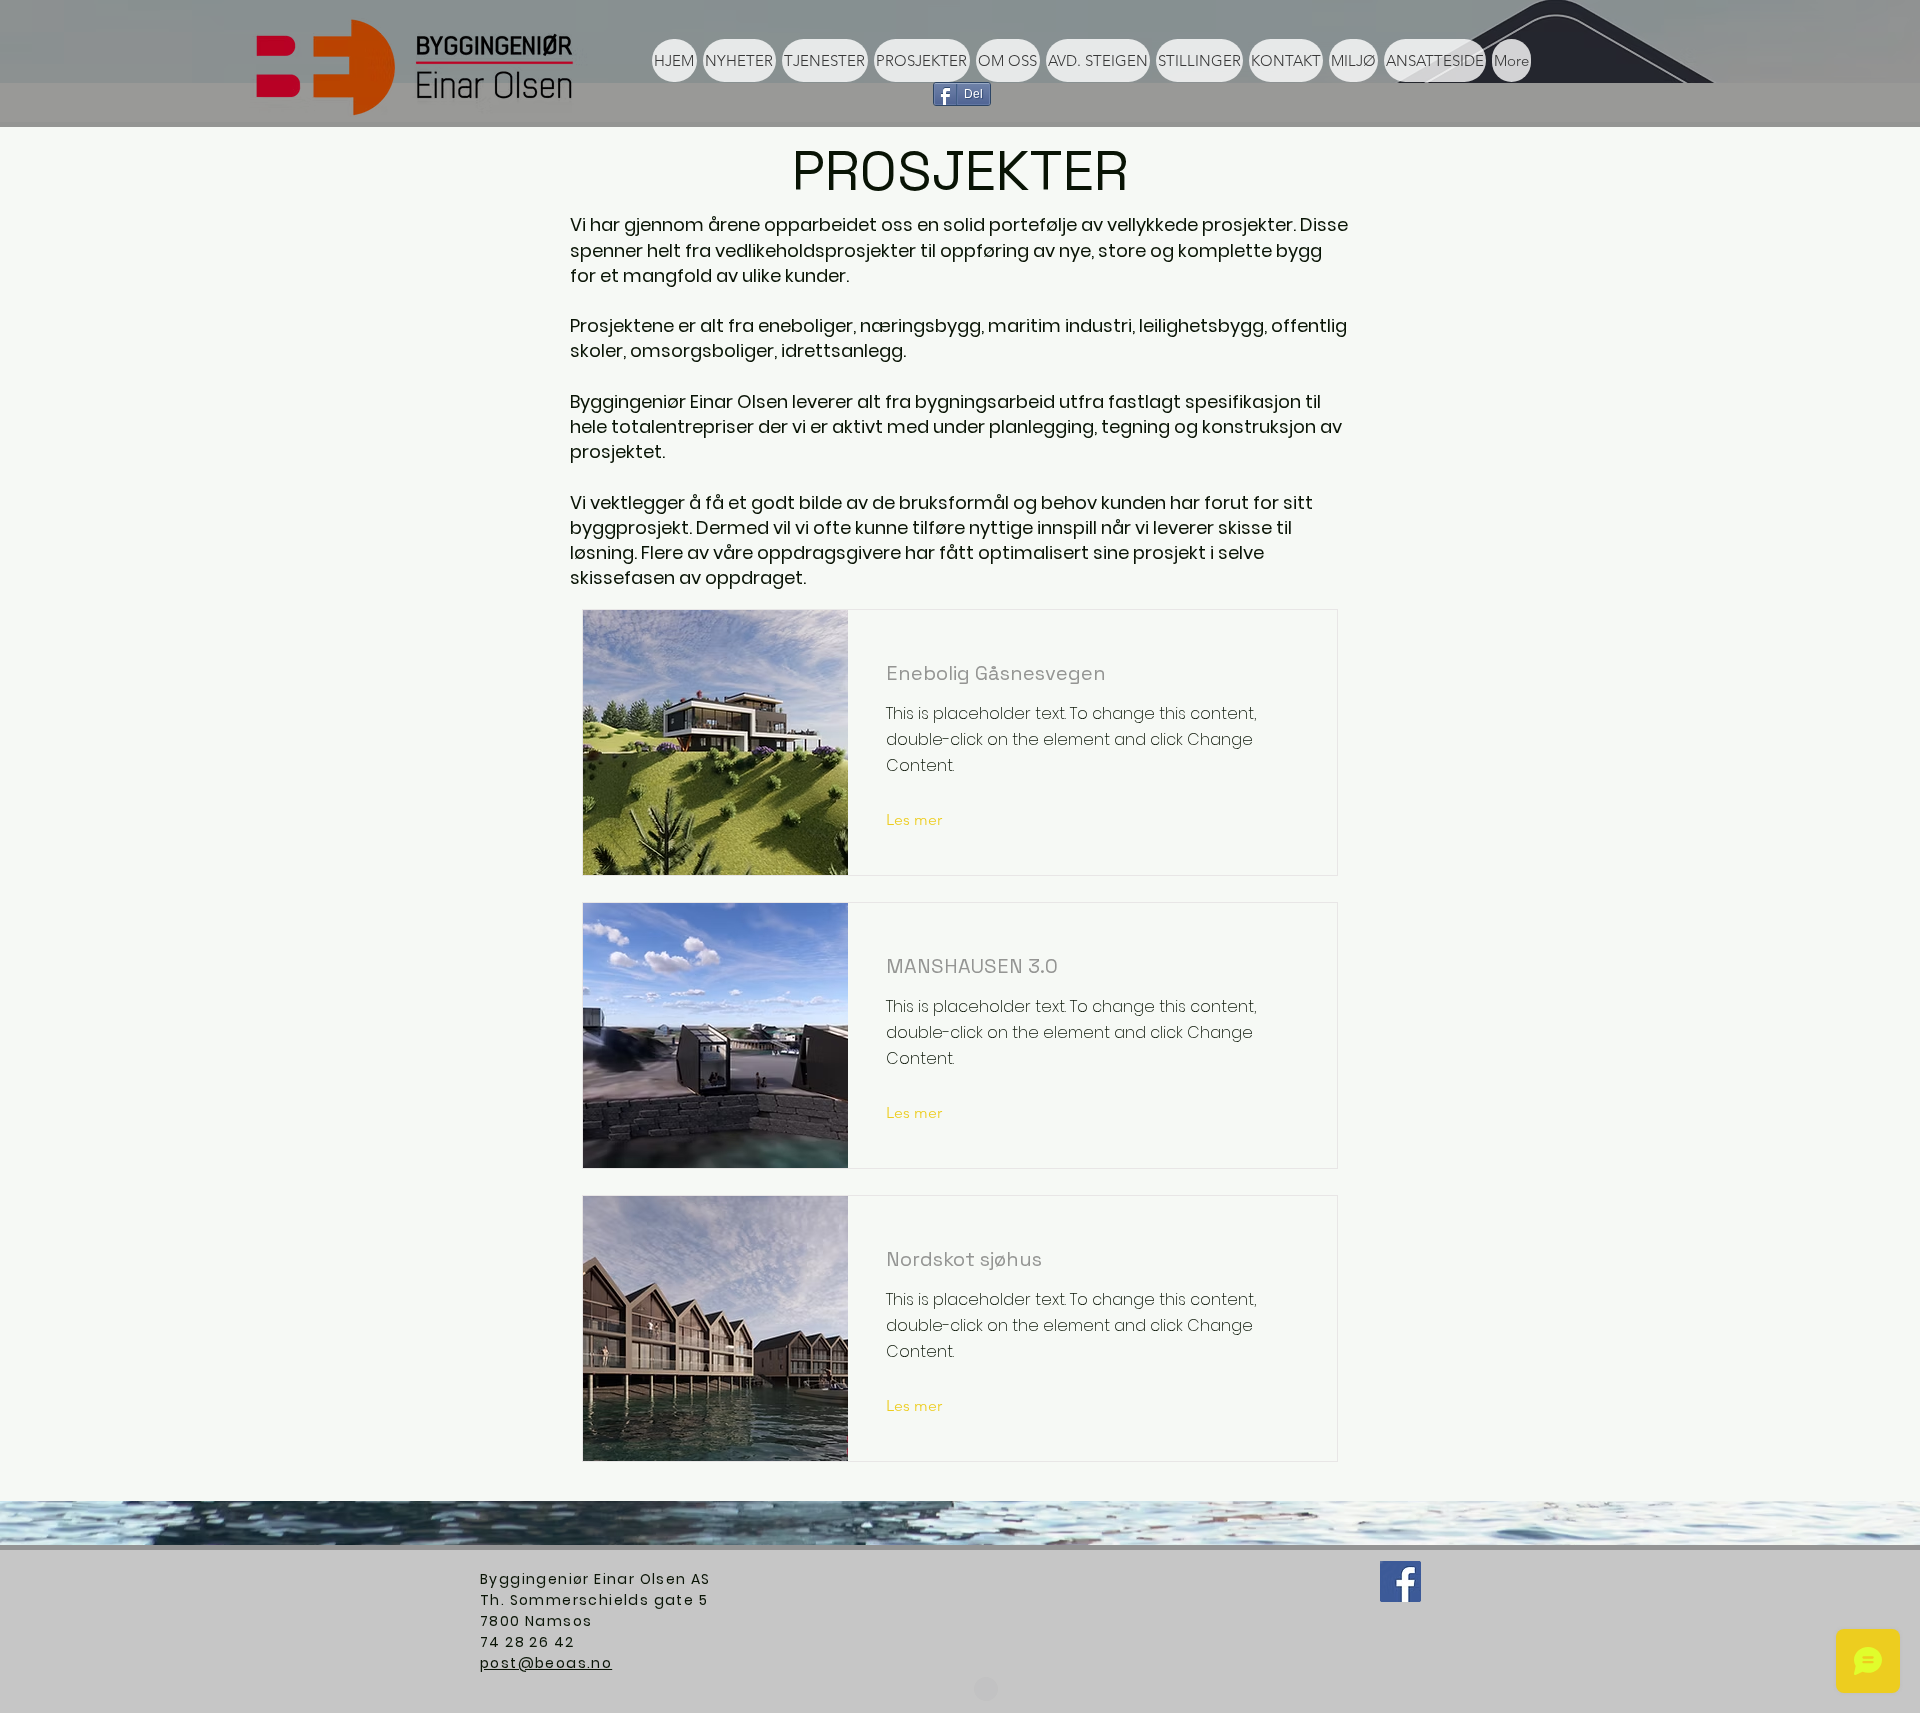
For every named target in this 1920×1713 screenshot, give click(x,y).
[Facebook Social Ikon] (1400, 1581)
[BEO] (986, 1689)
